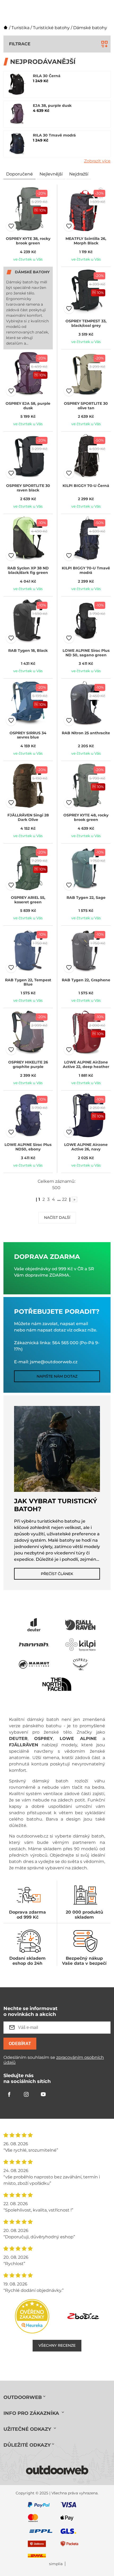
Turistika (20, 28)
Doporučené (19, 174)
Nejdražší (79, 174)
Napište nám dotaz (57, 1376)
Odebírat (20, 2044)
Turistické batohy (51, 28)
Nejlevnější (51, 174)
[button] (11, 226)
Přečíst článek (57, 1574)
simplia (56, 2564)
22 (64, 1199)
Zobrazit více (97, 161)
